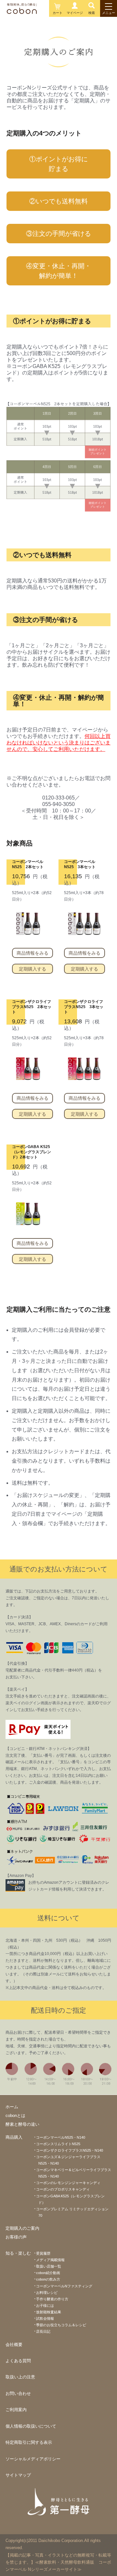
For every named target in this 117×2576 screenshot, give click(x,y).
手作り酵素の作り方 (52, 2299)
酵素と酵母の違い (22, 2124)
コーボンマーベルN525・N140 (61, 2137)
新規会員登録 (22, 27)
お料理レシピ (47, 2293)
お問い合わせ (18, 2393)
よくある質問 (18, 2361)
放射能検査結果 (49, 2312)
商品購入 (14, 2137)
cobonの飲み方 (48, 2279)
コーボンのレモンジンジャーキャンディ (68, 2183)
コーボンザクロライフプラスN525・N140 (70, 2150)
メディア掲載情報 (50, 2260)
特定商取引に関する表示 (29, 2442)
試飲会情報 (45, 2318)
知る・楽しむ (18, 2253)
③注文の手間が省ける (58, 234)
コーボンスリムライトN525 (58, 2144)
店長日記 (43, 2331)
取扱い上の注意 (20, 2377)
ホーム (12, 2107)
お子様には (45, 2306)
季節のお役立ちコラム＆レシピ (61, 2325)
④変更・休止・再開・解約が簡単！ (58, 271)
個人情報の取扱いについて (31, 2426)
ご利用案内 (16, 2410)
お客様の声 (16, 2237)
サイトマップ (18, 2475)
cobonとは (15, 2116)
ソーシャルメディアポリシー (33, 2459)
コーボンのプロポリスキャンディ (63, 2189)
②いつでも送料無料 (58, 201)
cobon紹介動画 (48, 2273)
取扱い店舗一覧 (49, 2266)
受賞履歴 (43, 2253)
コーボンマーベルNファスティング (64, 2286)
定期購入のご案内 (22, 2228)
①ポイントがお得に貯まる (58, 164)
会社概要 (14, 2345)
